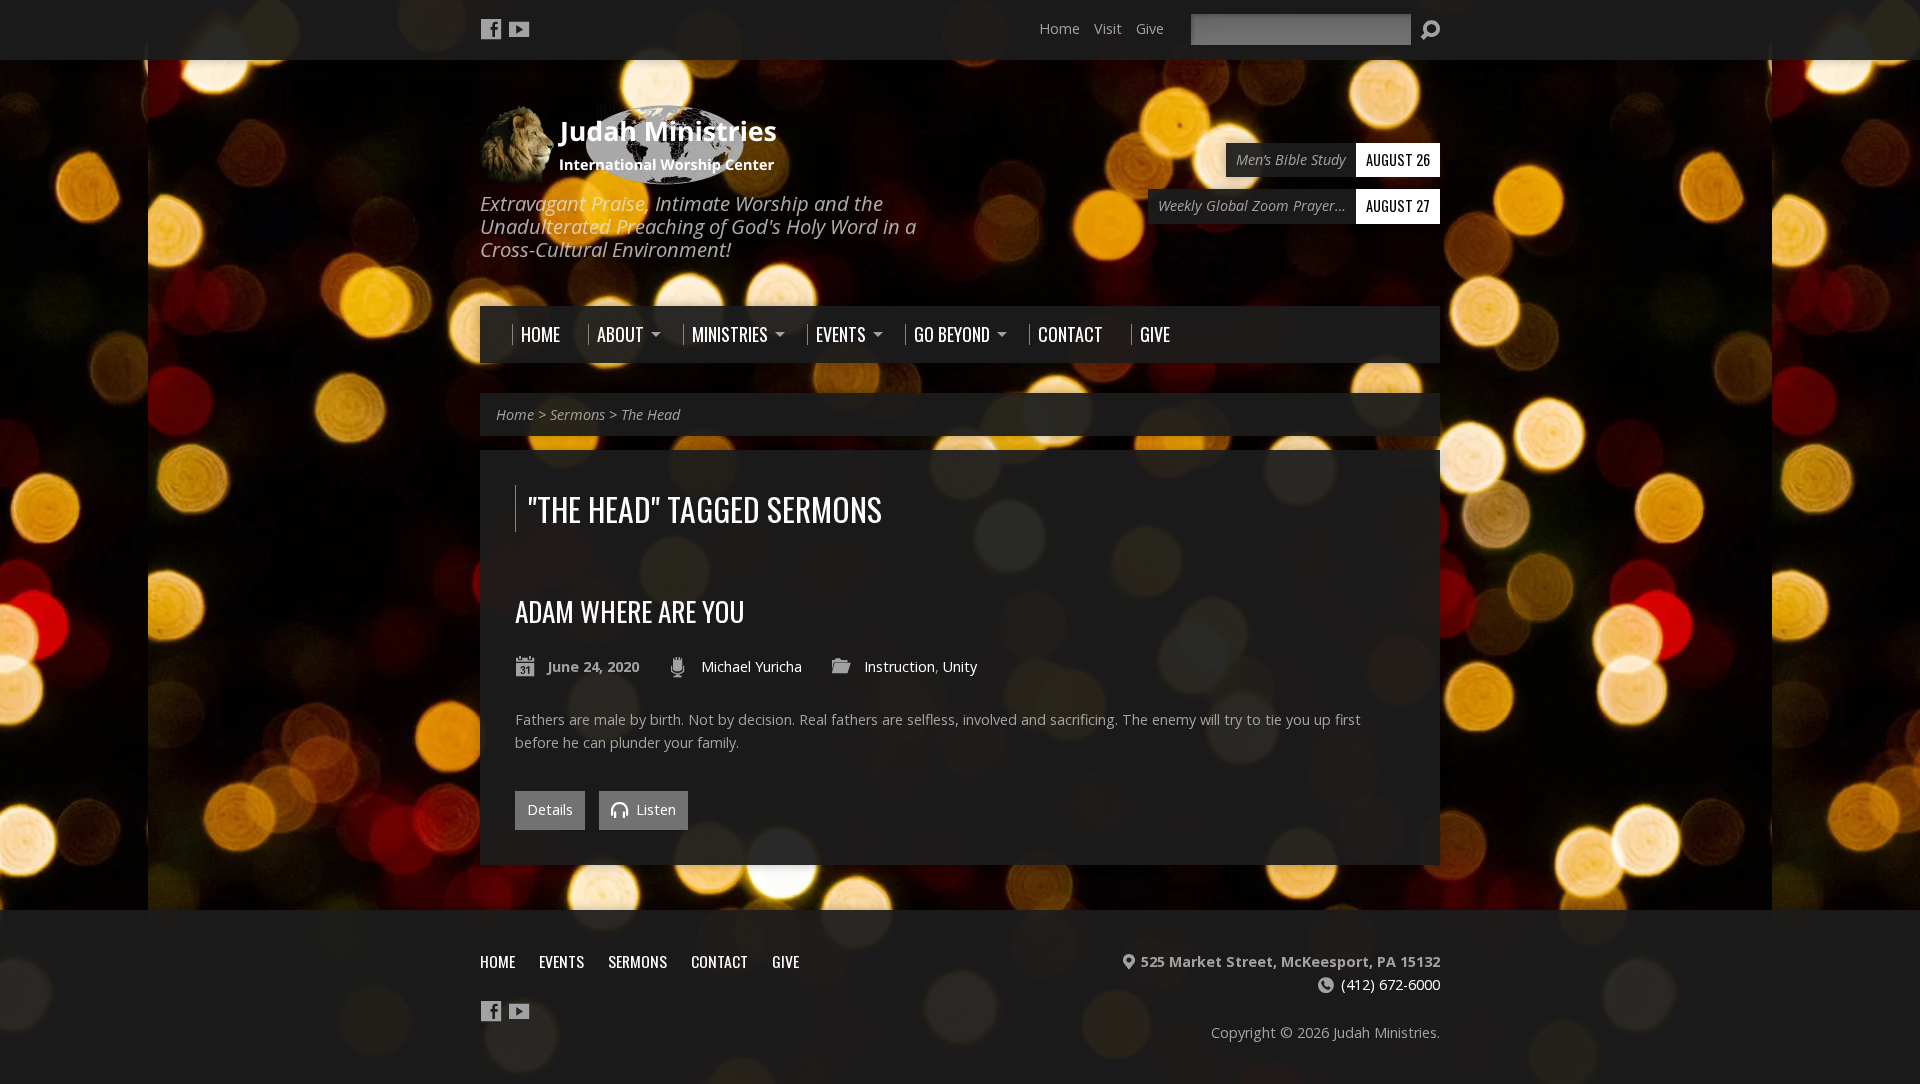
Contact (719, 961)
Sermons (577, 414)
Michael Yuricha (751, 666)
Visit (1108, 28)
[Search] (1430, 30)
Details (550, 809)
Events (561, 961)
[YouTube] (519, 29)
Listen (654, 809)
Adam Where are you (629, 610)
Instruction (899, 666)
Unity (960, 666)
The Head (650, 414)
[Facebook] (491, 29)
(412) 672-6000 (1390, 984)
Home (1059, 28)
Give (1150, 28)
